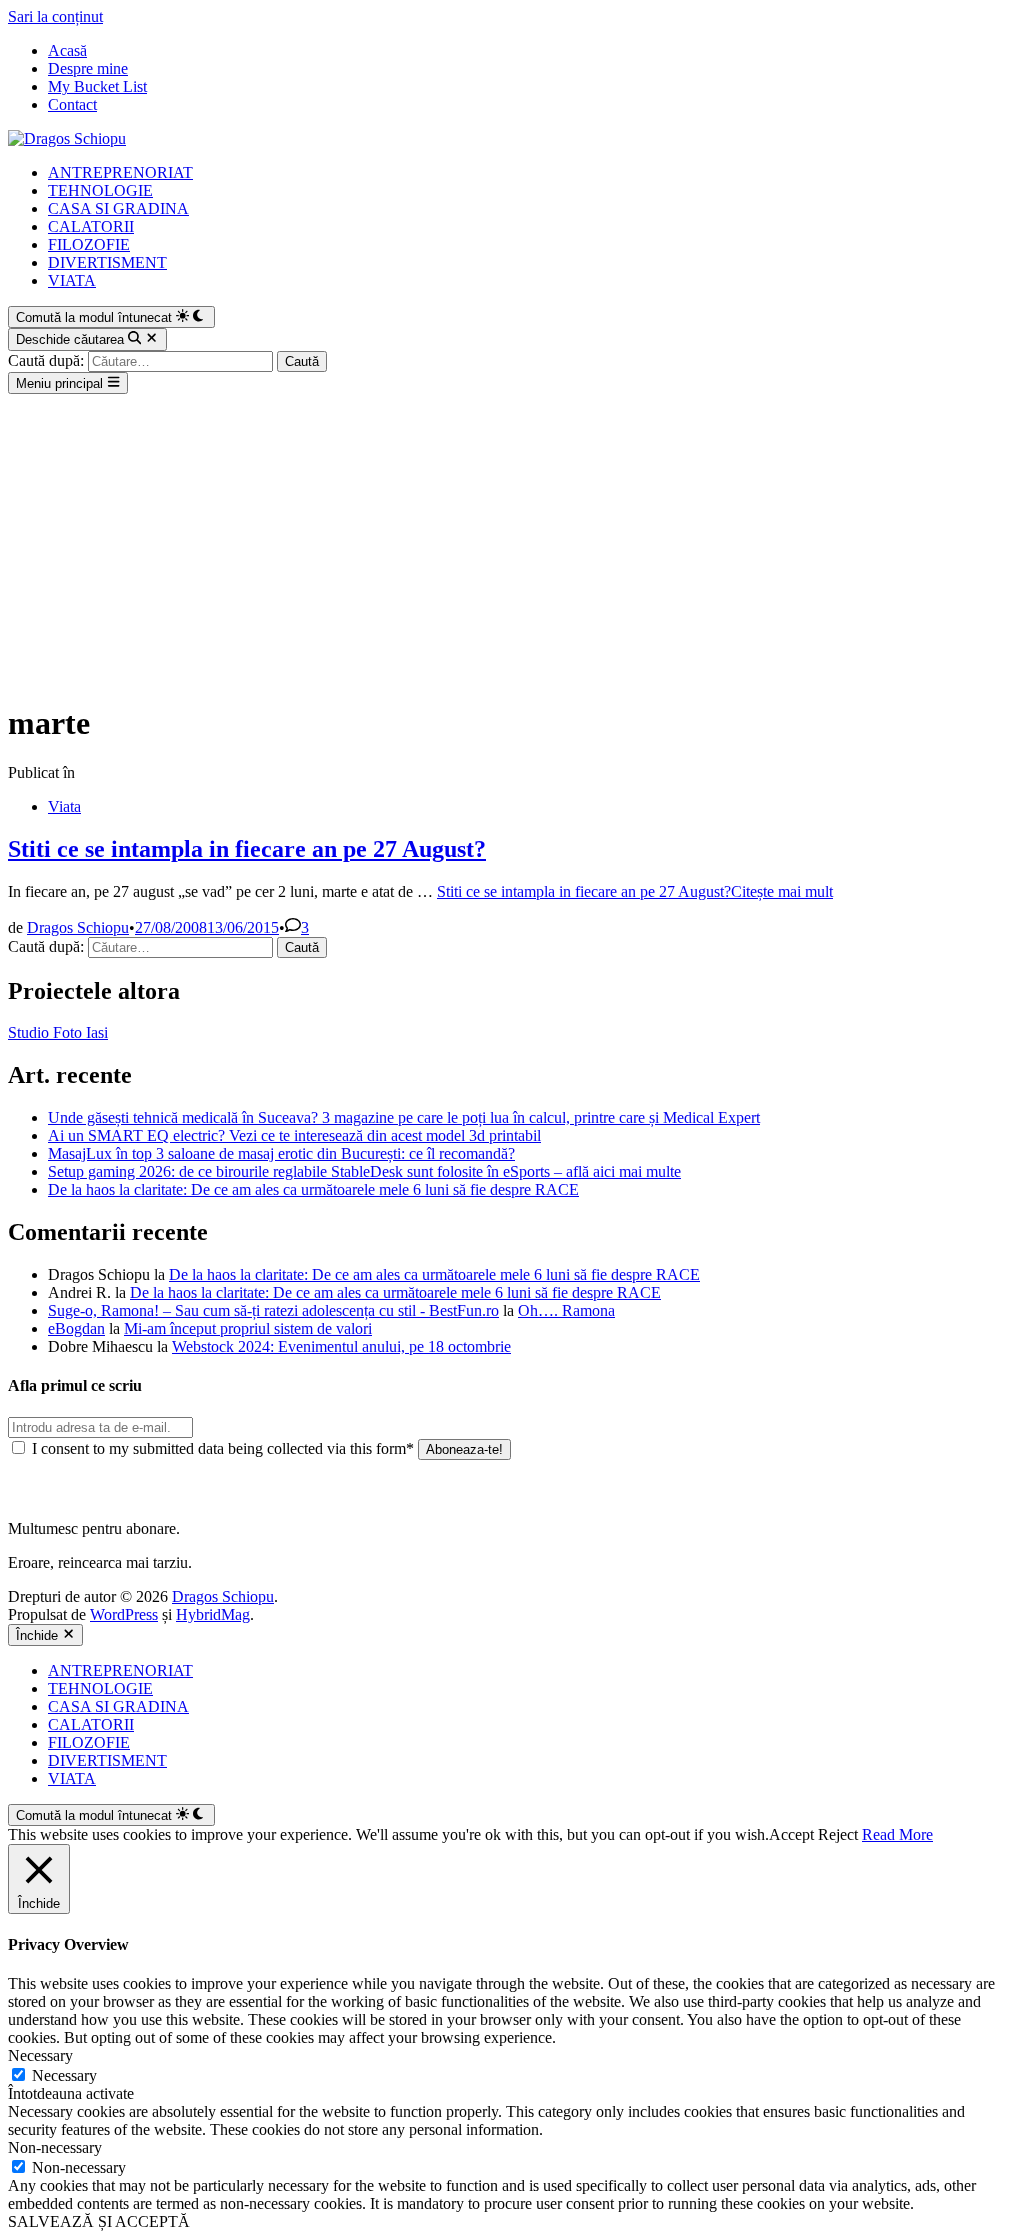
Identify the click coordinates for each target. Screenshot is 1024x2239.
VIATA (72, 280)
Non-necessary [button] (55, 2147)
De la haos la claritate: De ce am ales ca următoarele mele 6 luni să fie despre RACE (313, 1189)
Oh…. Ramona (566, 1310)
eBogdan (76, 1328)
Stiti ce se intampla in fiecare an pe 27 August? (247, 849)
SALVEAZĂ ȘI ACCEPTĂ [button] (99, 2221)
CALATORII (91, 226)
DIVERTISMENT (107, 262)
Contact (72, 104)
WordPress (124, 1614)
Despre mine (88, 68)
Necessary (64, 2075)
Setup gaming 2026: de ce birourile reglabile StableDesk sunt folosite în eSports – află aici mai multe (364, 1171)
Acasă (67, 50)
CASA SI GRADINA (118, 208)
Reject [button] (838, 1834)
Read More (897, 1834)
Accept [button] (791, 1834)
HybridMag (213, 1614)
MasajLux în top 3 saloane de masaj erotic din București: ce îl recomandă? (281, 1153)
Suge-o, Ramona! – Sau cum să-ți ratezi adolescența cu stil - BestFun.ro (273, 1310)
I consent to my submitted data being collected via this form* (223, 1448)
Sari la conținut (55, 16)
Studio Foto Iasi (58, 1032)
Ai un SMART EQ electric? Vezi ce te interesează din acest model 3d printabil (294, 1135)
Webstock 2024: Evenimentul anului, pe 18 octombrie (341, 1346)
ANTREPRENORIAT (120, 172)
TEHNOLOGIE (100, 190)
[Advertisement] (512, 544)
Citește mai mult (635, 891)
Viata (64, 806)
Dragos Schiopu (78, 927)
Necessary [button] (40, 2055)
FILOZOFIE (89, 244)
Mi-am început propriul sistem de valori (248, 1328)
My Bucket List (97, 86)
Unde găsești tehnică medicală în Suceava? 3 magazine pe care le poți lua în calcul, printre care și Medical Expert (404, 1117)
